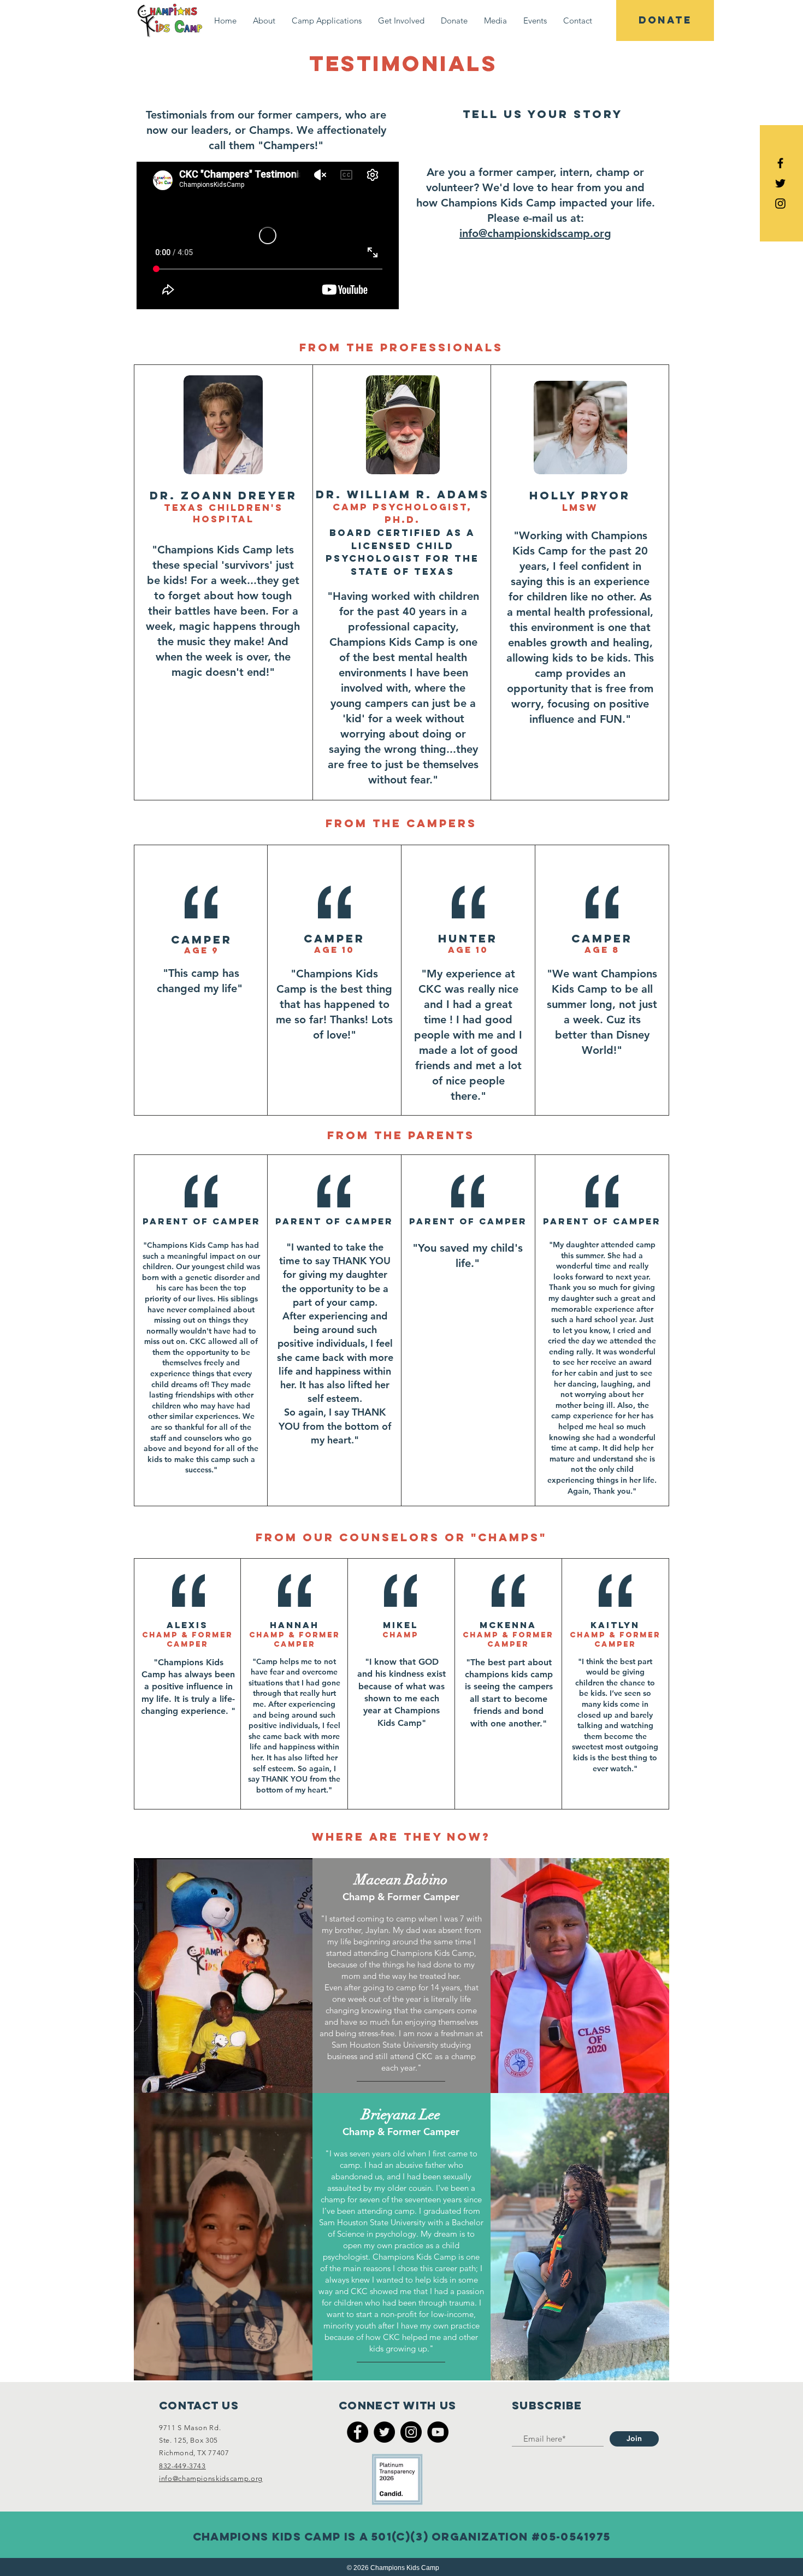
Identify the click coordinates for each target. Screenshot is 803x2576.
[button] (264, 20)
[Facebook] (358, 2432)
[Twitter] (384, 2432)
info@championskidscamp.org (535, 233)
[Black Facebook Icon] (780, 163)
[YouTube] (438, 2432)
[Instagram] (411, 2432)
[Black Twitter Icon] (780, 183)
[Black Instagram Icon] (780, 204)
